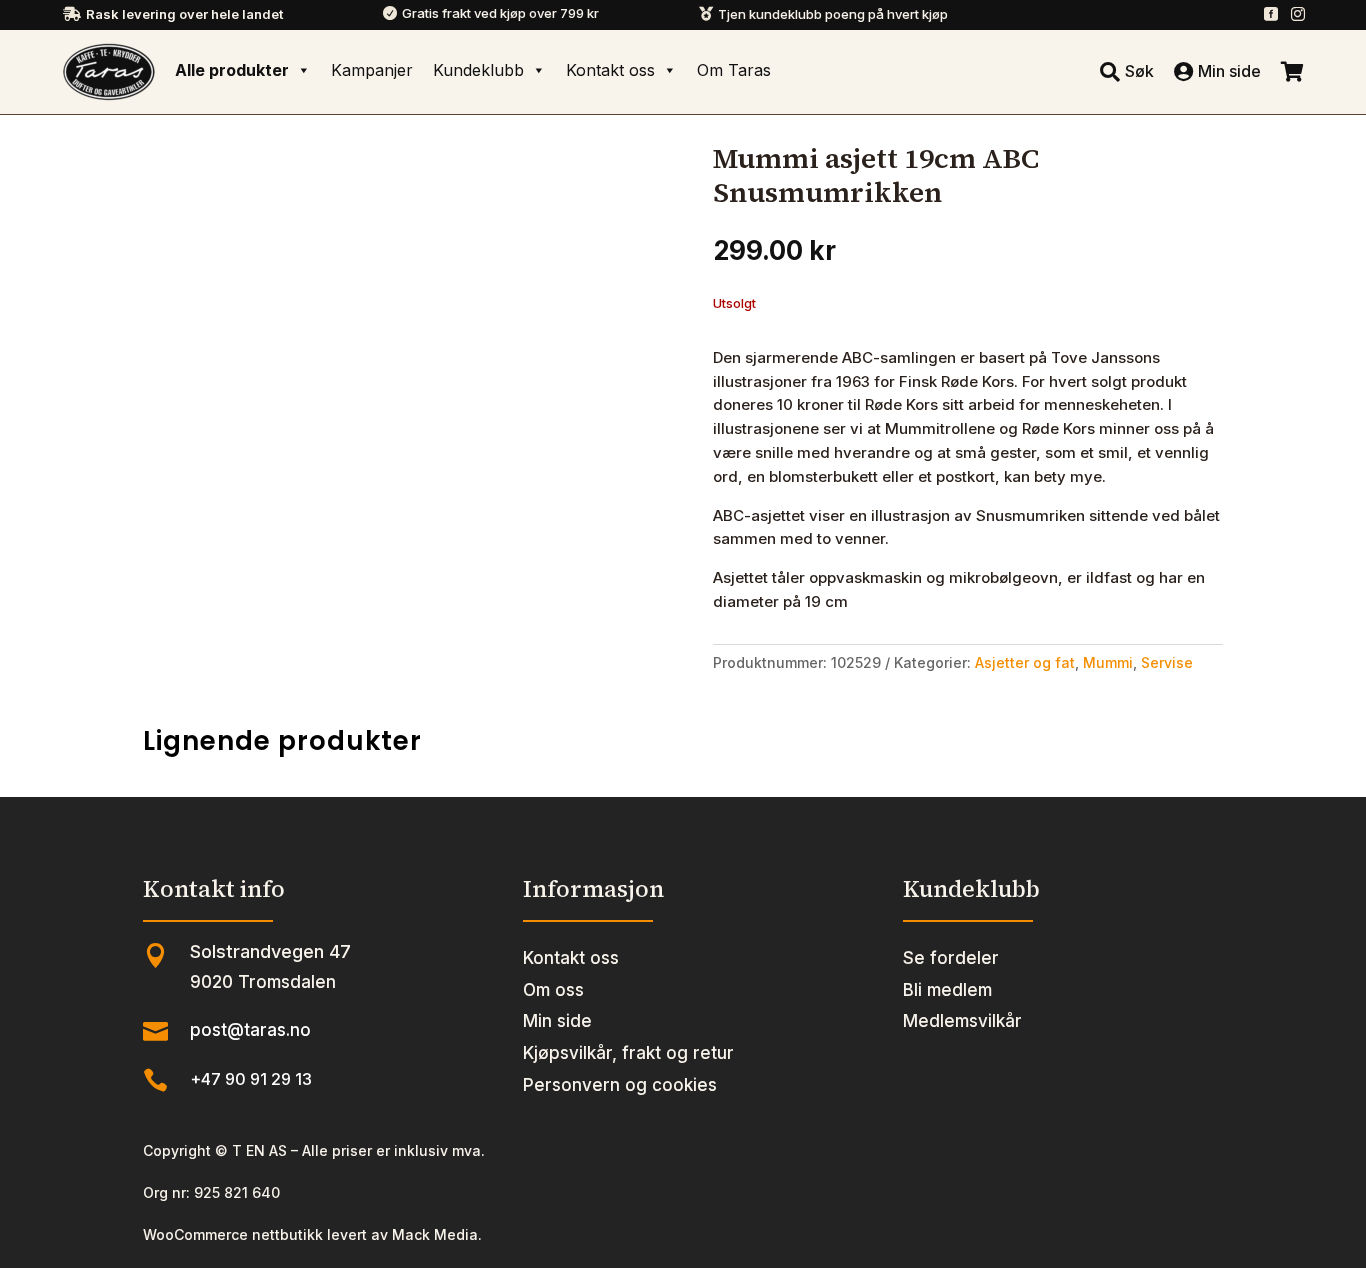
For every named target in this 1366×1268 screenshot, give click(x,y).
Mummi (1108, 662)
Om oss (553, 990)
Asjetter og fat (1025, 662)
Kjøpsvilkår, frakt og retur (628, 1053)
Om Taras (734, 70)
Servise (1167, 662)
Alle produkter (232, 70)
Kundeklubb (478, 70)
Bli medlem (947, 990)
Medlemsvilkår (962, 1021)
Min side (557, 1021)
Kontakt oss (610, 70)
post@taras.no (250, 1030)
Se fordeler (951, 958)
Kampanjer (372, 70)
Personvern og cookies (620, 1085)
